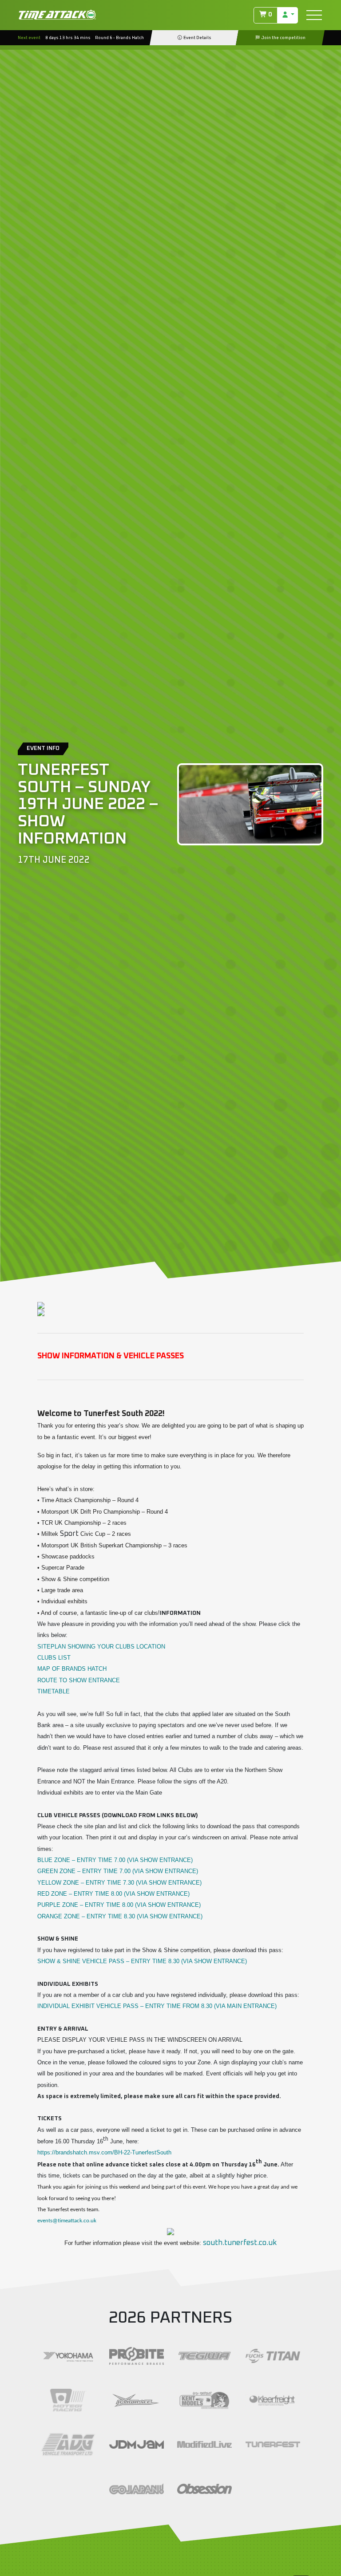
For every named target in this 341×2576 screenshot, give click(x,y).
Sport (69, 1534)
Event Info (43, 748)
